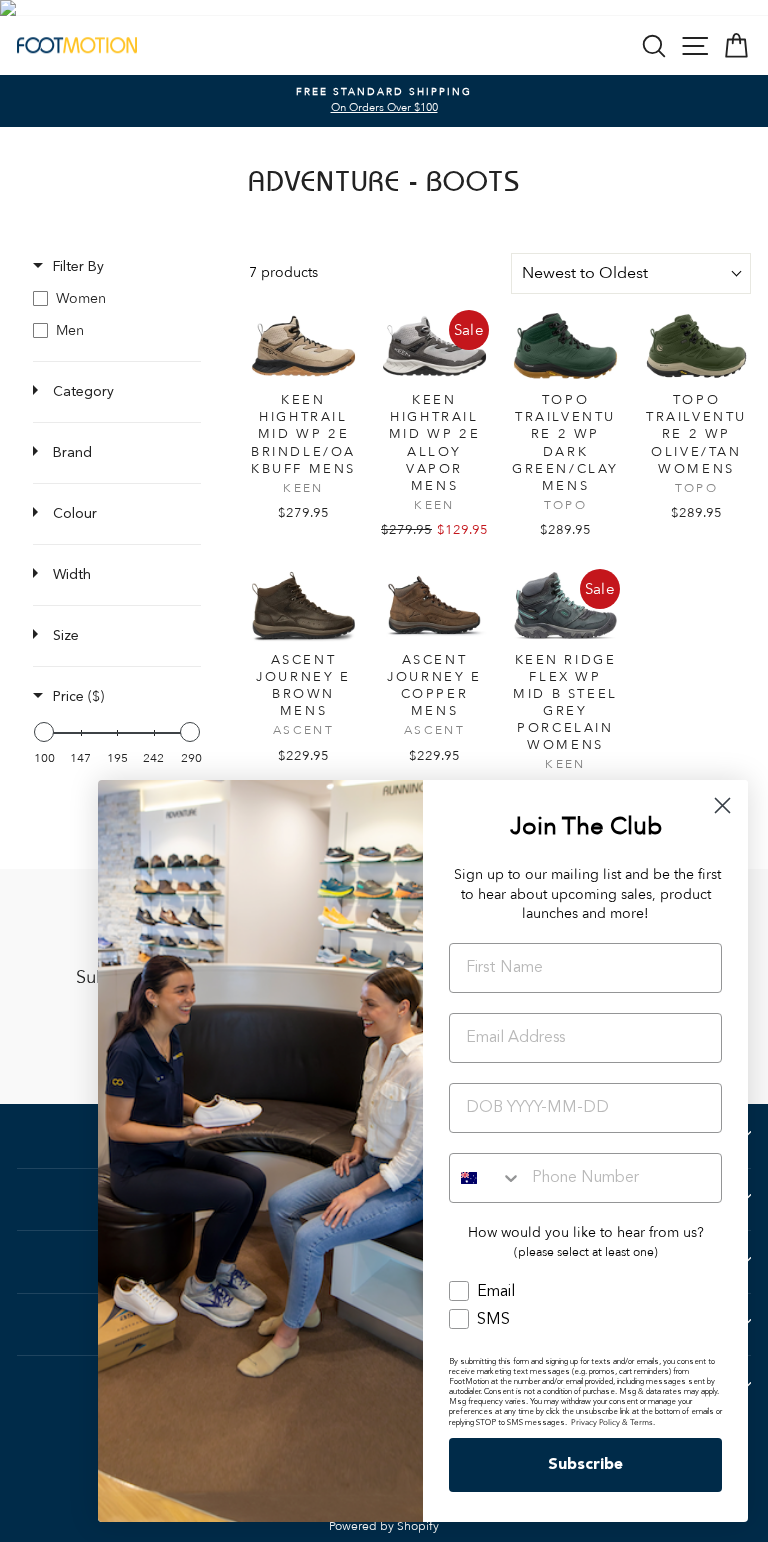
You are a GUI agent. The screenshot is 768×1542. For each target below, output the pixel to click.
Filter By (78, 267)
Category (83, 392)
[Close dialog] (722, 805)
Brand (72, 453)
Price (78, 696)
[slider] (44, 732)
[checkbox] (117, 299)
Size (66, 636)
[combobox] (486, 1178)
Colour (75, 514)
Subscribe (585, 1465)
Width (72, 575)
